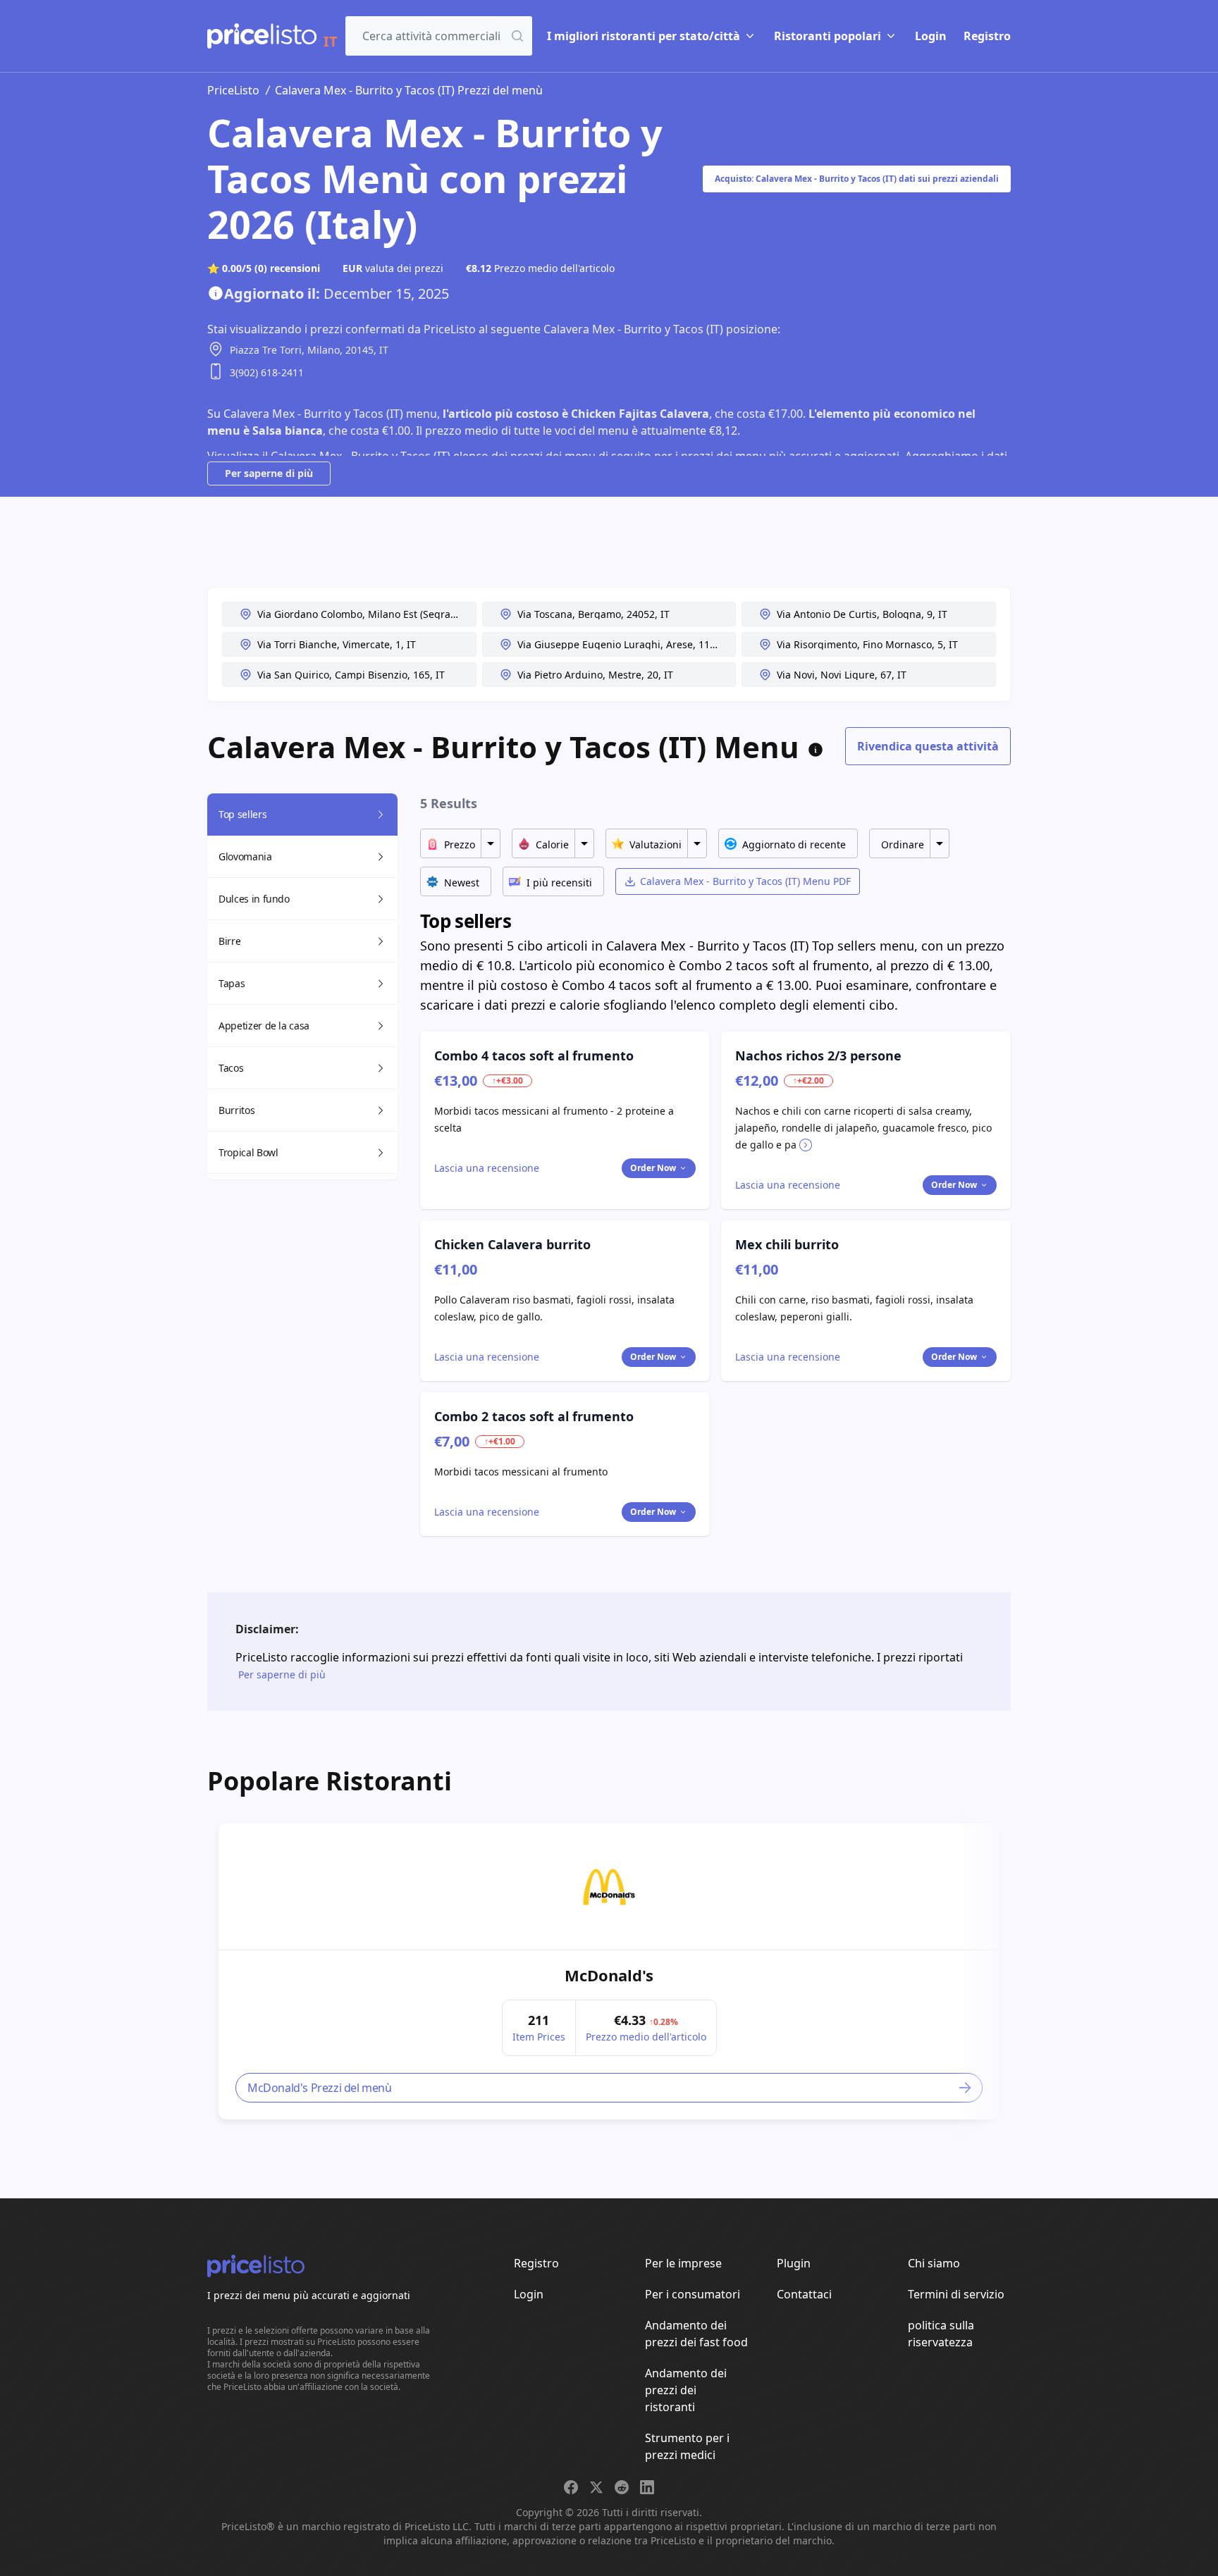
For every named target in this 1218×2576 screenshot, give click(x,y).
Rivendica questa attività (928, 746)
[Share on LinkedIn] (647, 2487)
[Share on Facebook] (571, 2487)
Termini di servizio (956, 2294)
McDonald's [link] (609, 1975)
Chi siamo (934, 2263)
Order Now (653, 1168)
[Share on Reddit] (622, 2487)
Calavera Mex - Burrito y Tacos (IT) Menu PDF (745, 881)
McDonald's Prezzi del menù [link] (320, 2088)
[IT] (262, 36)
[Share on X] (596, 2487)
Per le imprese (683, 2263)
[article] (609, 1971)
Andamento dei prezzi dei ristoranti (686, 2390)
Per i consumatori (693, 2294)
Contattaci (804, 2294)
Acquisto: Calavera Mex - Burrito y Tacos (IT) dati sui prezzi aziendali (857, 179)
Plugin (794, 2263)
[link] (609, 1887)
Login (931, 36)
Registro (987, 36)
